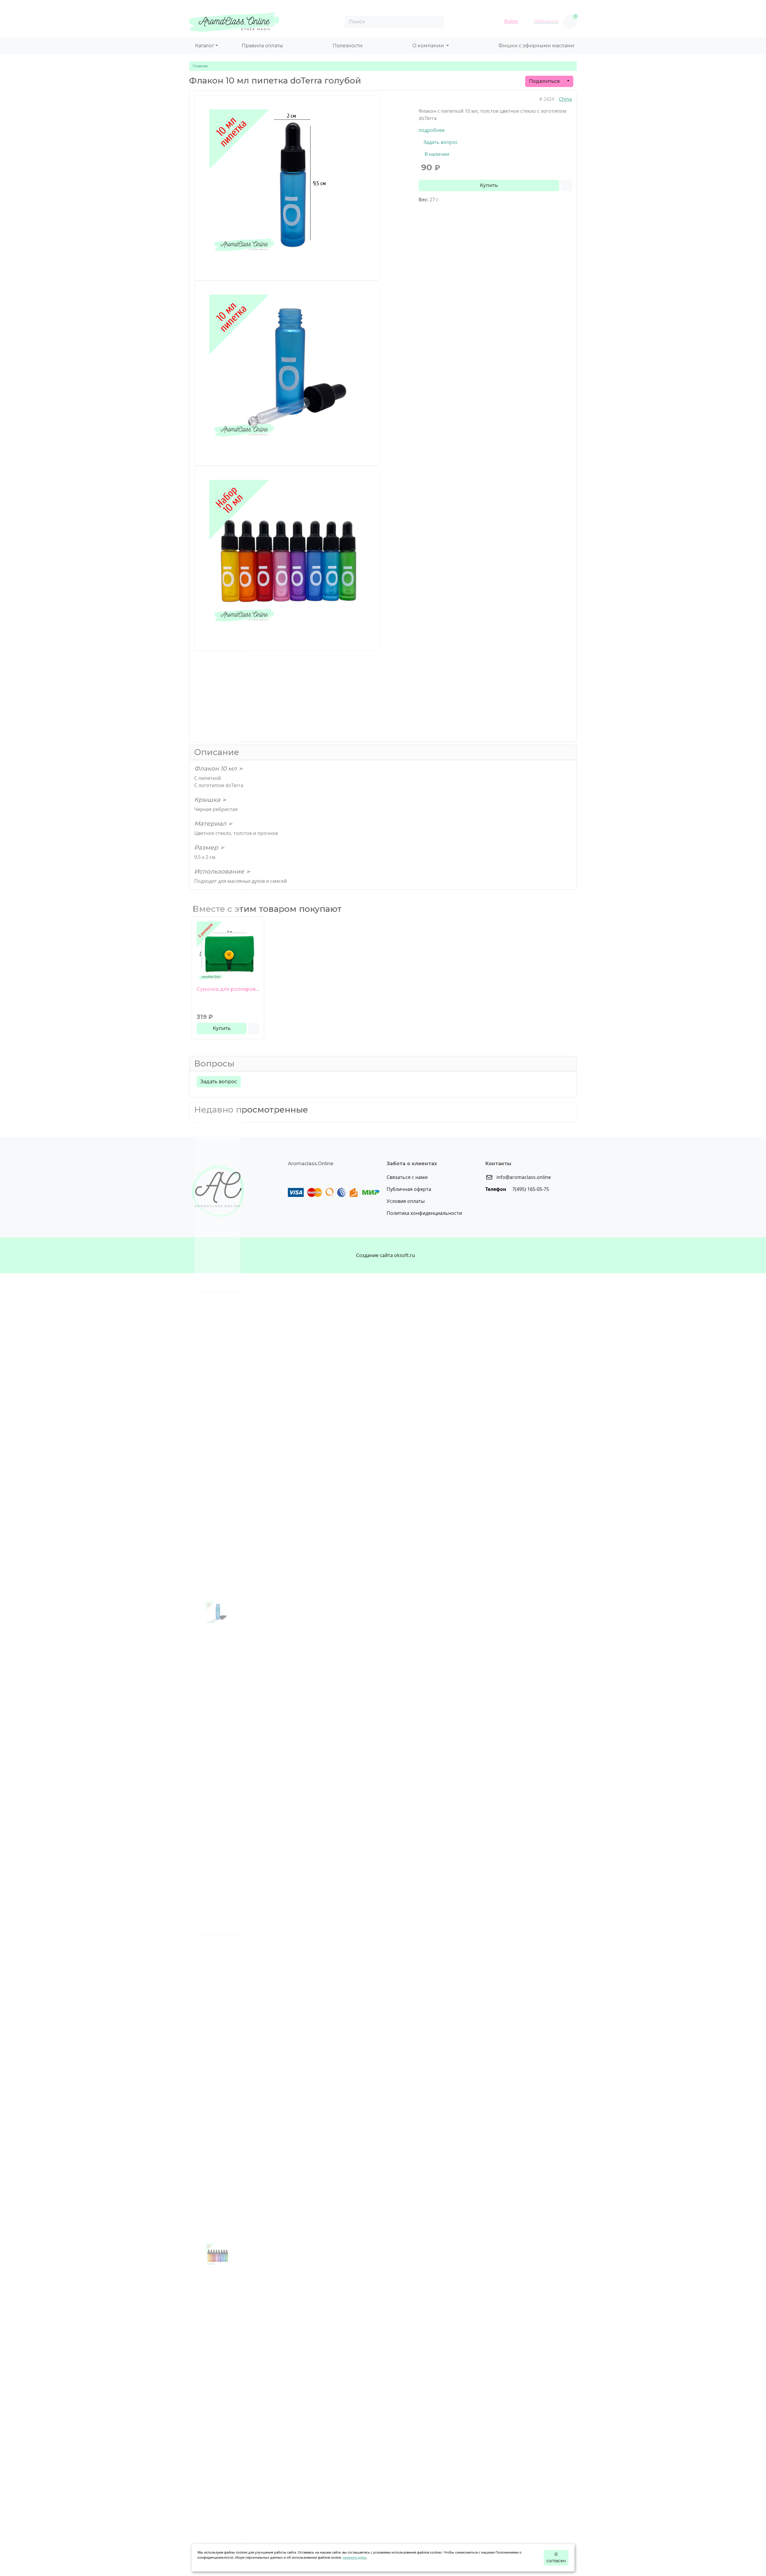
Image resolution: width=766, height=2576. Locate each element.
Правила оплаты (262, 46)
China (565, 99)
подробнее (432, 130)
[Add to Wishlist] (566, 185)
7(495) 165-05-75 (530, 1189)
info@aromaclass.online (523, 1177)
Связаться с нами (407, 1177)
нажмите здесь (355, 2557)
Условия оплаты (406, 1201)
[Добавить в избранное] (253, 1028)
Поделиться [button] (545, 81)
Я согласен (556, 2558)
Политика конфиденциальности (424, 1213)
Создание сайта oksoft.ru (386, 1255)
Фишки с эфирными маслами (536, 46)
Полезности (348, 46)
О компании (429, 46)
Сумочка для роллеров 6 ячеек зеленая (247, 989)
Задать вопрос (440, 142)
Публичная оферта (409, 1189)
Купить (489, 185)
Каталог (205, 46)
